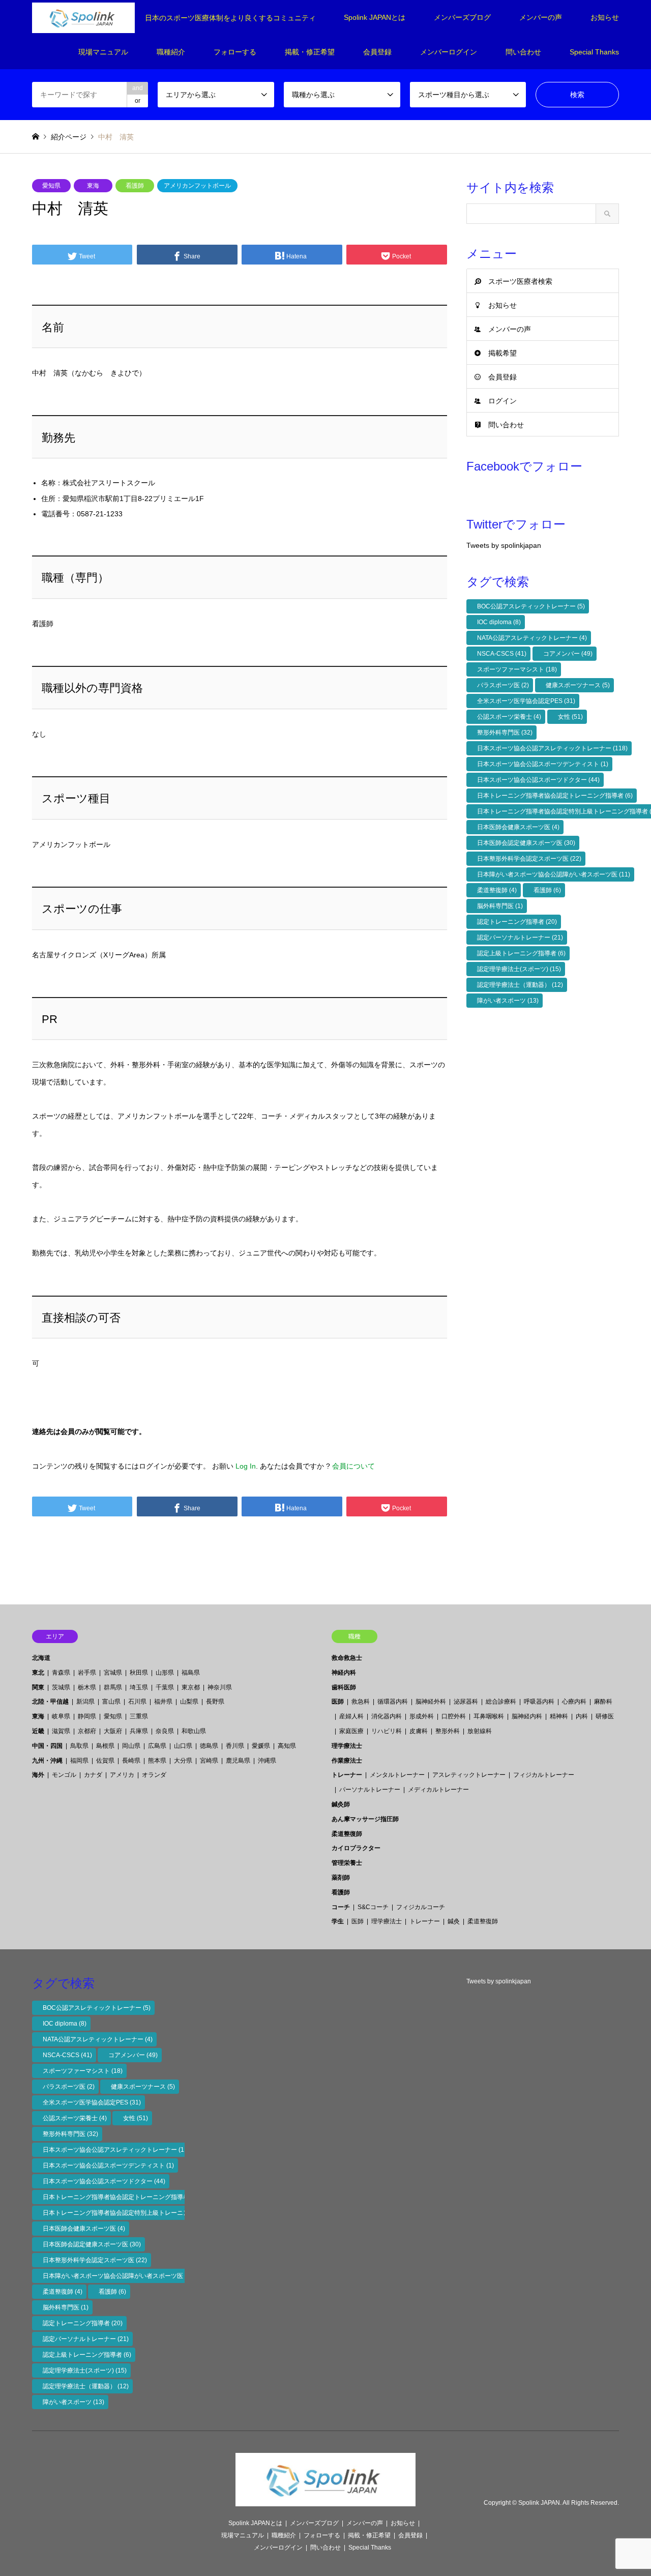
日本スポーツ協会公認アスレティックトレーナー (552, 748)
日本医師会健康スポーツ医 (518, 827)
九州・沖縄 (47, 1761)
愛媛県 (261, 1746)
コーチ (341, 1907)
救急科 (361, 1702)
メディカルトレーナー (438, 1790)
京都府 (87, 1731)
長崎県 (131, 1761)
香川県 (235, 1746)
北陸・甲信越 (50, 1702)
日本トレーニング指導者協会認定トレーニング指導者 (555, 796)
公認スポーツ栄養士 (509, 717)
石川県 (137, 1702)
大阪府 (113, 1731)
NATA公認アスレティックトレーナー (532, 638)
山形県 (165, 1673)
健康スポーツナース (578, 685)
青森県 (61, 1673)
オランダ (154, 1775)
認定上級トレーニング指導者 (521, 953)
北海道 (41, 1658)
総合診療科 (501, 1702)
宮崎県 (209, 1761)
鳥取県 (79, 1746)
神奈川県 (220, 1687)
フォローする (235, 52)
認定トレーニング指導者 (517, 922)
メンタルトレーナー (397, 1775)
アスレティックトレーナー (469, 1775)
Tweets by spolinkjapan (504, 545)
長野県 (215, 1702)
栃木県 (87, 1687)
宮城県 (113, 1673)
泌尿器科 (466, 1702)
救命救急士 (347, 1658)
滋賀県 (61, 1731)
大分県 (183, 1761)
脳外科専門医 (500, 906)
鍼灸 (454, 1921)
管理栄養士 (347, 1863)
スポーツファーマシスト (517, 669)
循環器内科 (393, 1702)
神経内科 (344, 1673)
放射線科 (480, 1731)
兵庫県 (139, 1731)
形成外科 (422, 1716)
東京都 (191, 1687)
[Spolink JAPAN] (325, 2500)
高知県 (287, 1746)
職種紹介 (171, 52)
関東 (38, 1687)
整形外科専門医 (505, 733)
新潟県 (85, 1702)
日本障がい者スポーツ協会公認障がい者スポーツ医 (554, 874)
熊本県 (157, 1761)
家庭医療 (351, 1731)
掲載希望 (502, 353)
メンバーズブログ (462, 17)
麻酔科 (603, 1702)
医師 (338, 1702)
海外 (38, 1775)
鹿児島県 (238, 1761)
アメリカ (122, 1775)
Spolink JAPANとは (375, 17)
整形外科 (448, 1731)
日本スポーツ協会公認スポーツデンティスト (543, 764)
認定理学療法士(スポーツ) (519, 969)
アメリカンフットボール (197, 186)
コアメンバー (568, 654)
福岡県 (79, 1761)
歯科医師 (344, 1687)
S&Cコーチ (373, 1907)
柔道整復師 (497, 890)
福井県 (163, 1702)
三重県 (139, 1716)
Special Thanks (594, 52)
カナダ (93, 1775)
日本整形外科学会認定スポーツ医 (529, 859)
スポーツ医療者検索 (520, 281)
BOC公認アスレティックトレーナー (531, 606)
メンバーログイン (449, 52)
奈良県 (165, 1731)
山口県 (183, 1746)
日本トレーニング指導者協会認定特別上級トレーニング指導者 (133, 2213)
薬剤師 (341, 1878)
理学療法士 (347, 1746)
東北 (38, 1673)
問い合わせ (523, 52)
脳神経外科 (431, 1702)
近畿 (38, 1731)
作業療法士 (347, 1761)
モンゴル (64, 1775)
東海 (93, 186)
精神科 (559, 1716)
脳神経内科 (527, 1716)
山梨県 (189, 1702)
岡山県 (131, 1746)
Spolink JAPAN (539, 2503)
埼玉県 (139, 1687)
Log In (246, 1466)
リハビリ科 (387, 1731)
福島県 (191, 1673)
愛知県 (51, 186)
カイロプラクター (356, 1848)
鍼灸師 (341, 1804)
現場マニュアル (103, 52)
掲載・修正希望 (310, 52)
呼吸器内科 (539, 1702)
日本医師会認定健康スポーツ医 (526, 843)
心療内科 (574, 1702)
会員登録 (377, 52)
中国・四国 (47, 1746)
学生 (338, 1921)
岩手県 (87, 1673)
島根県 (105, 1746)
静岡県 (87, 1716)
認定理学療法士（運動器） (520, 985)
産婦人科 (351, 1716)
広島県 (157, 1746)
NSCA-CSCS (502, 654)
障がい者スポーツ (508, 1001)
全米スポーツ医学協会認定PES (526, 701)
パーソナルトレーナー (370, 1790)
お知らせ (605, 17)
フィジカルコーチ (421, 1907)
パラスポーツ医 (503, 685)
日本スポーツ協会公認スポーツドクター (538, 780)
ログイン (502, 401)
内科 (582, 1716)
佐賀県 (105, 1761)
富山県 (111, 1702)
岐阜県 (61, 1716)
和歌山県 (194, 1731)
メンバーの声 (541, 17)
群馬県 (113, 1687)
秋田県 (139, 1673)
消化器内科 (387, 1716)
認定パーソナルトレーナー (520, 938)
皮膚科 (419, 1731)
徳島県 (209, 1746)
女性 (570, 717)
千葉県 (165, 1687)
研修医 (605, 1716)
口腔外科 (454, 1716)
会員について (353, 1466)
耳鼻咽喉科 (489, 1716)
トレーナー (347, 1775)
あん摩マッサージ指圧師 (365, 1819)
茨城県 (61, 1687)
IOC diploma (499, 622)
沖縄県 (267, 1761)
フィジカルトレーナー (544, 1775)
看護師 (135, 186)
